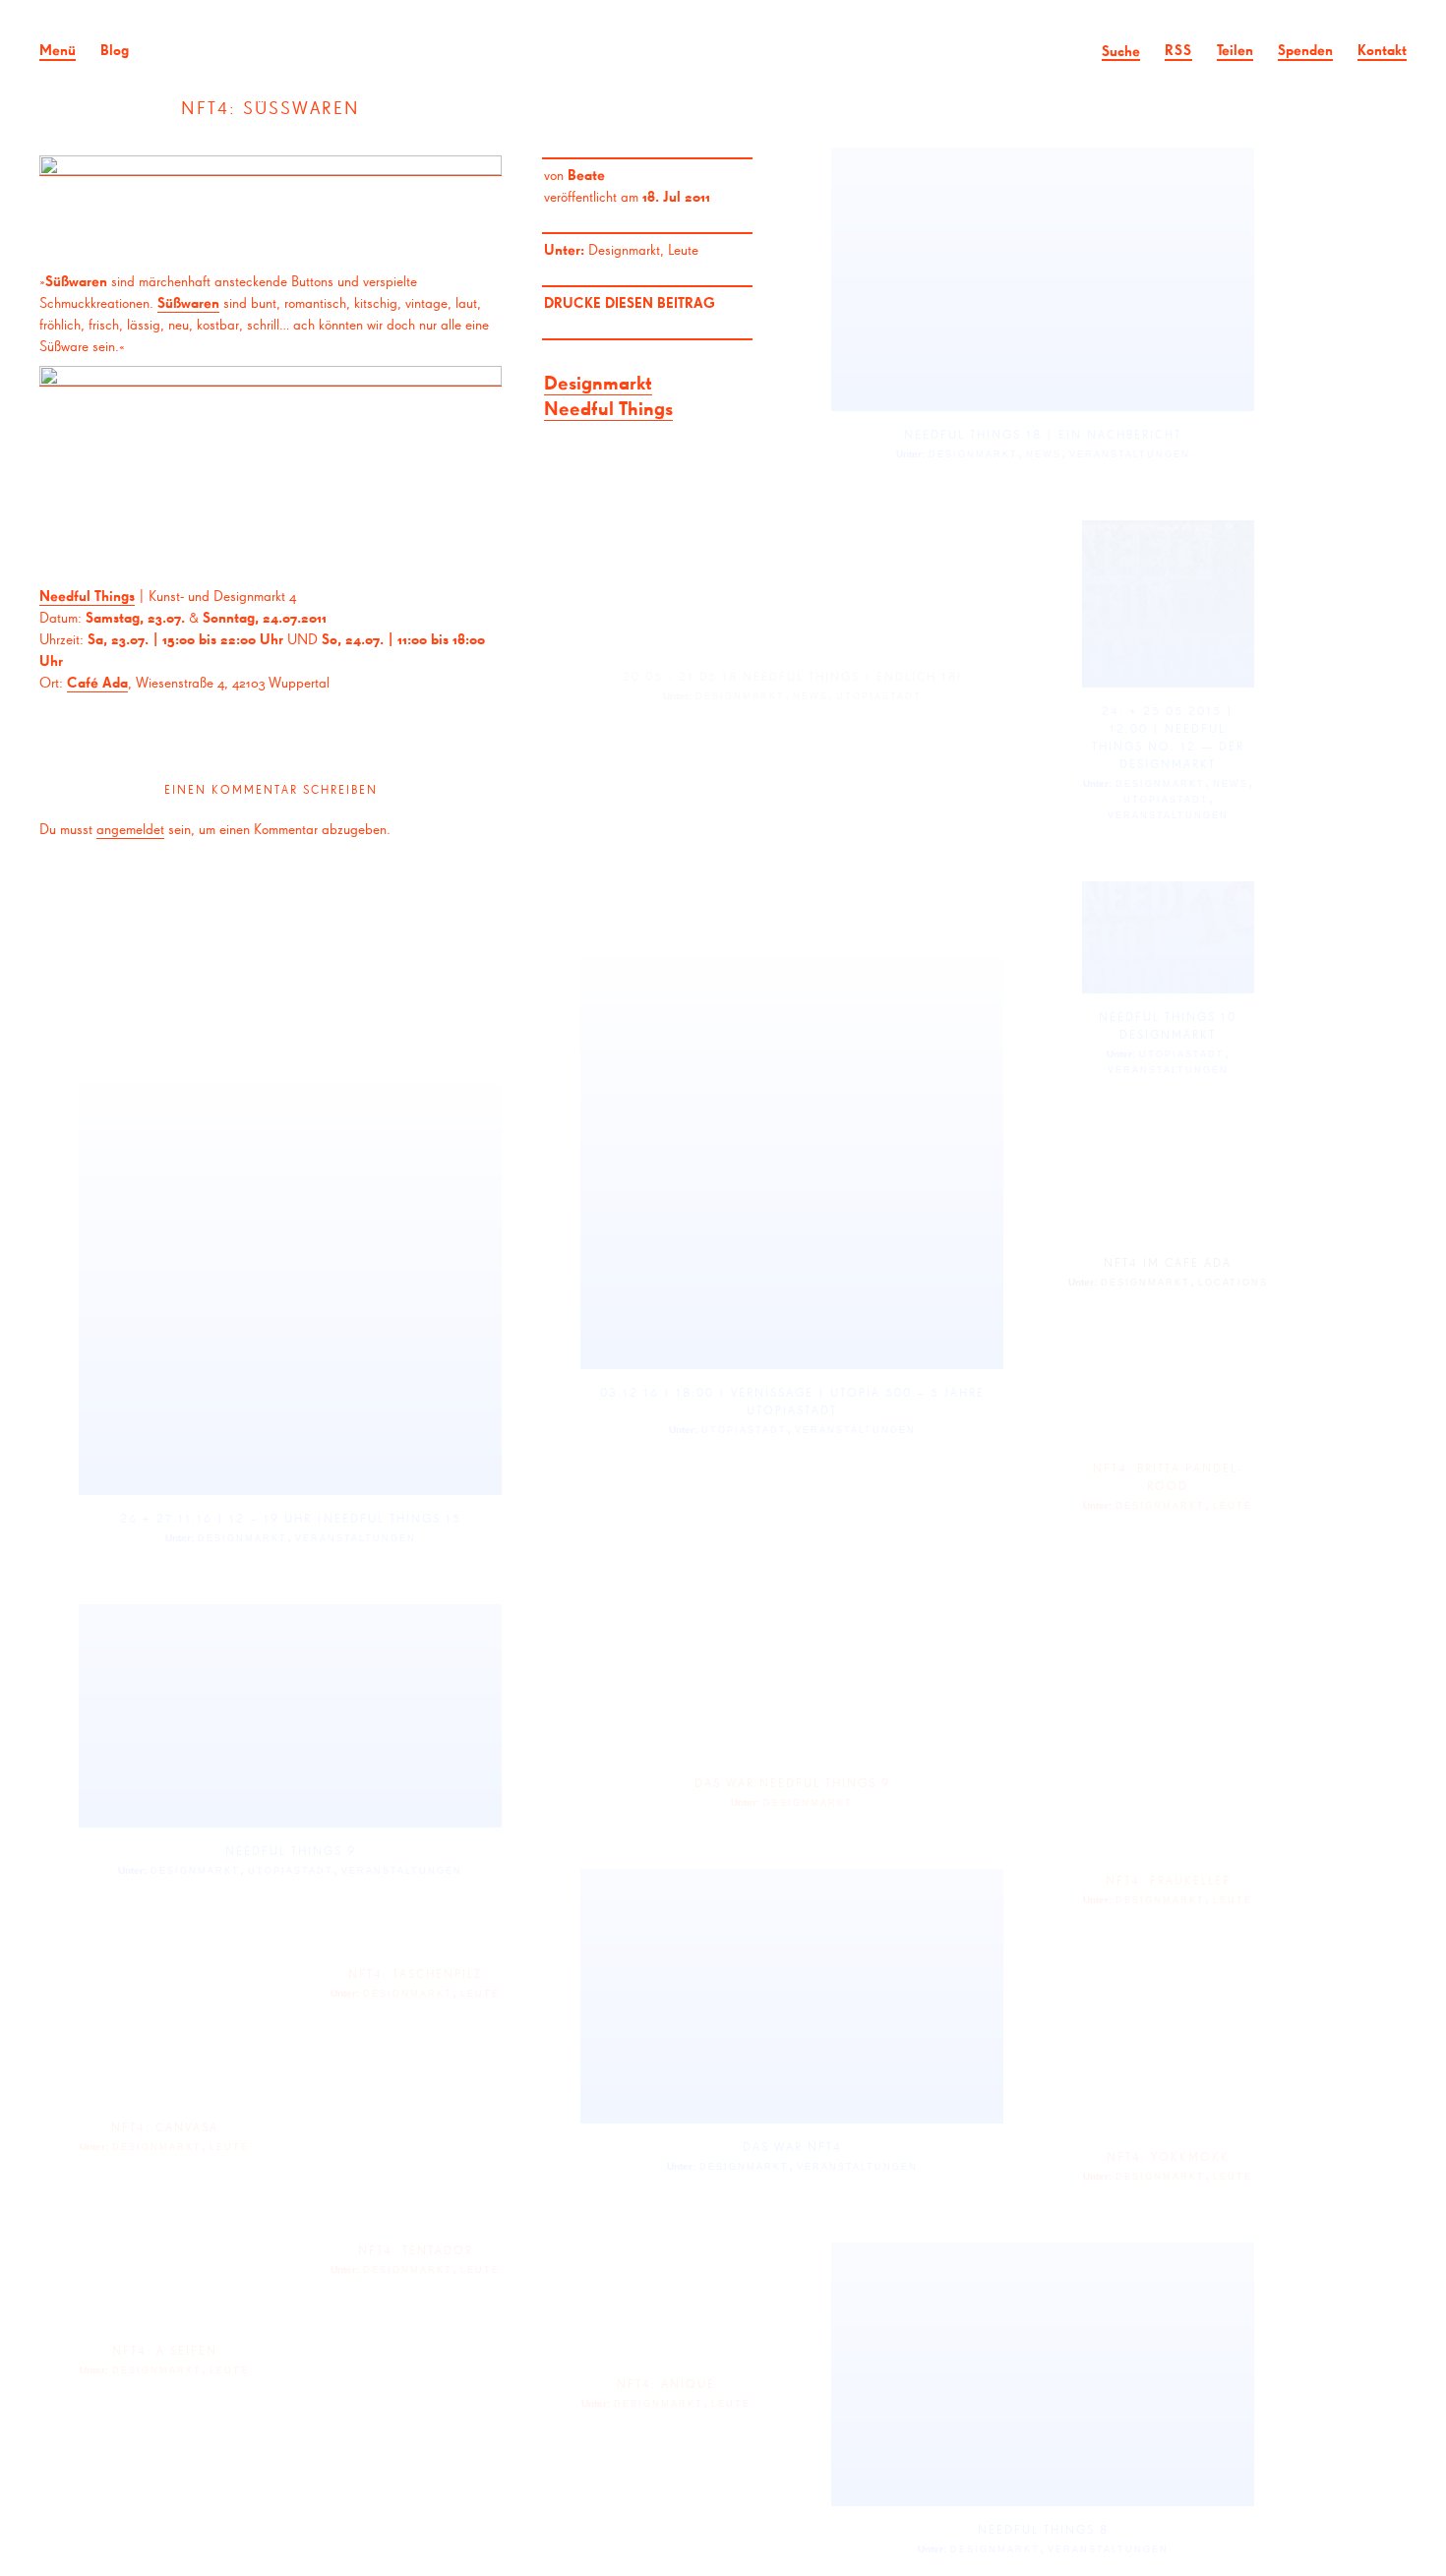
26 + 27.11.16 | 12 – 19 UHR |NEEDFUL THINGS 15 (291, 1518)
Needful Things (608, 408)
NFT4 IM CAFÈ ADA (1168, 1262)
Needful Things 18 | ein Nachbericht (1043, 434)
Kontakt (1382, 50)
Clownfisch (723, 49)
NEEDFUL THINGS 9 (291, 1851)
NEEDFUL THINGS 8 (1043, 2529)
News (1044, 454)
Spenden (1305, 50)
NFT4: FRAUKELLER (1168, 1880)
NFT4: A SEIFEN (165, 2350)
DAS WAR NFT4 (792, 2147)
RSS (1178, 50)
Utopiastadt (879, 696)
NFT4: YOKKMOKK (1168, 2157)
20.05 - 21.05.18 (680, 676)
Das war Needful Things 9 (792, 1783)
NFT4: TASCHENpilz (415, 1974)
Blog (115, 50)
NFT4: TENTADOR (416, 2250)
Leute (683, 249)
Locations (1233, 1283)
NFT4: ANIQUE (666, 2384)
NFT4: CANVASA (165, 2127)
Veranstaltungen (1130, 454)
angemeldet (130, 829)
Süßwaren (188, 302)
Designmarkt (624, 249)
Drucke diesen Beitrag (630, 302)
